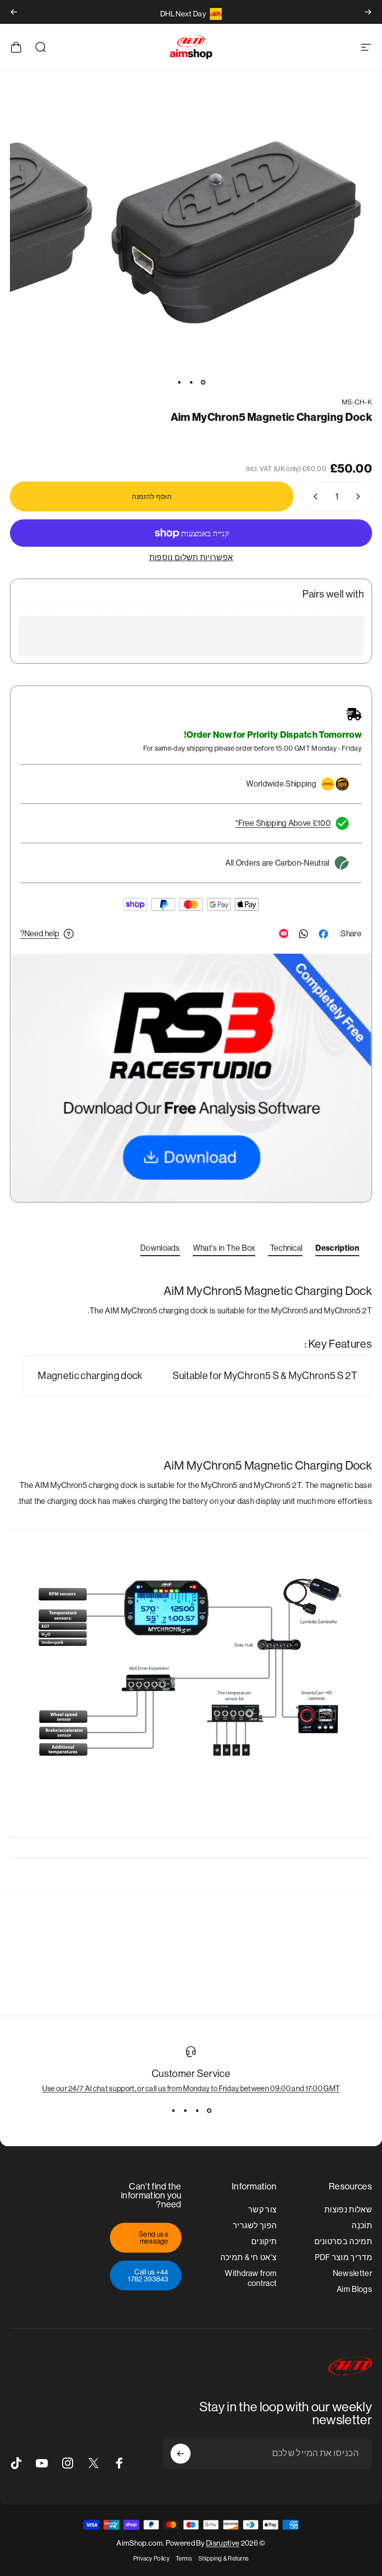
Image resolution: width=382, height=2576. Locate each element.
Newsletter (352, 2273)
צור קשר (262, 2210)
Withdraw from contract (251, 2278)
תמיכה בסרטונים (343, 2241)
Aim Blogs (354, 2289)
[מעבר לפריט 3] (179, 382)
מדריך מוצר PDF (344, 2257)
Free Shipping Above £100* (283, 823)
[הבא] (14, 12)
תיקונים (264, 2241)
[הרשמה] (181, 2454)
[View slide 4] (173, 2110)
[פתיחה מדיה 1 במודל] (236, 232)
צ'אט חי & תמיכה (249, 2257)
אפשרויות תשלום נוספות (191, 557)
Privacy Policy (151, 2559)
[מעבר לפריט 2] (191, 382)
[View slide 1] (209, 2110)
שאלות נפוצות (348, 2210)
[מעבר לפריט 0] (203, 382)
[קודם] (368, 12)
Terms (184, 2559)
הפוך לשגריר (255, 2226)
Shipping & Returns (224, 2559)
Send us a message (154, 2238)
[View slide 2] (197, 2110)
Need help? (40, 934)
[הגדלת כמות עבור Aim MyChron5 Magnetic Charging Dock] (313, 496)
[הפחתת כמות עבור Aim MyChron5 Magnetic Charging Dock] (360, 496)
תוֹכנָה (362, 2226)
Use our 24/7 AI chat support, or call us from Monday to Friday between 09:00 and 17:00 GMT (191, 2088)
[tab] (337, 1250)
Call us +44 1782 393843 (148, 2276)
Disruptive (223, 2543)
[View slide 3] (185, 2110)
